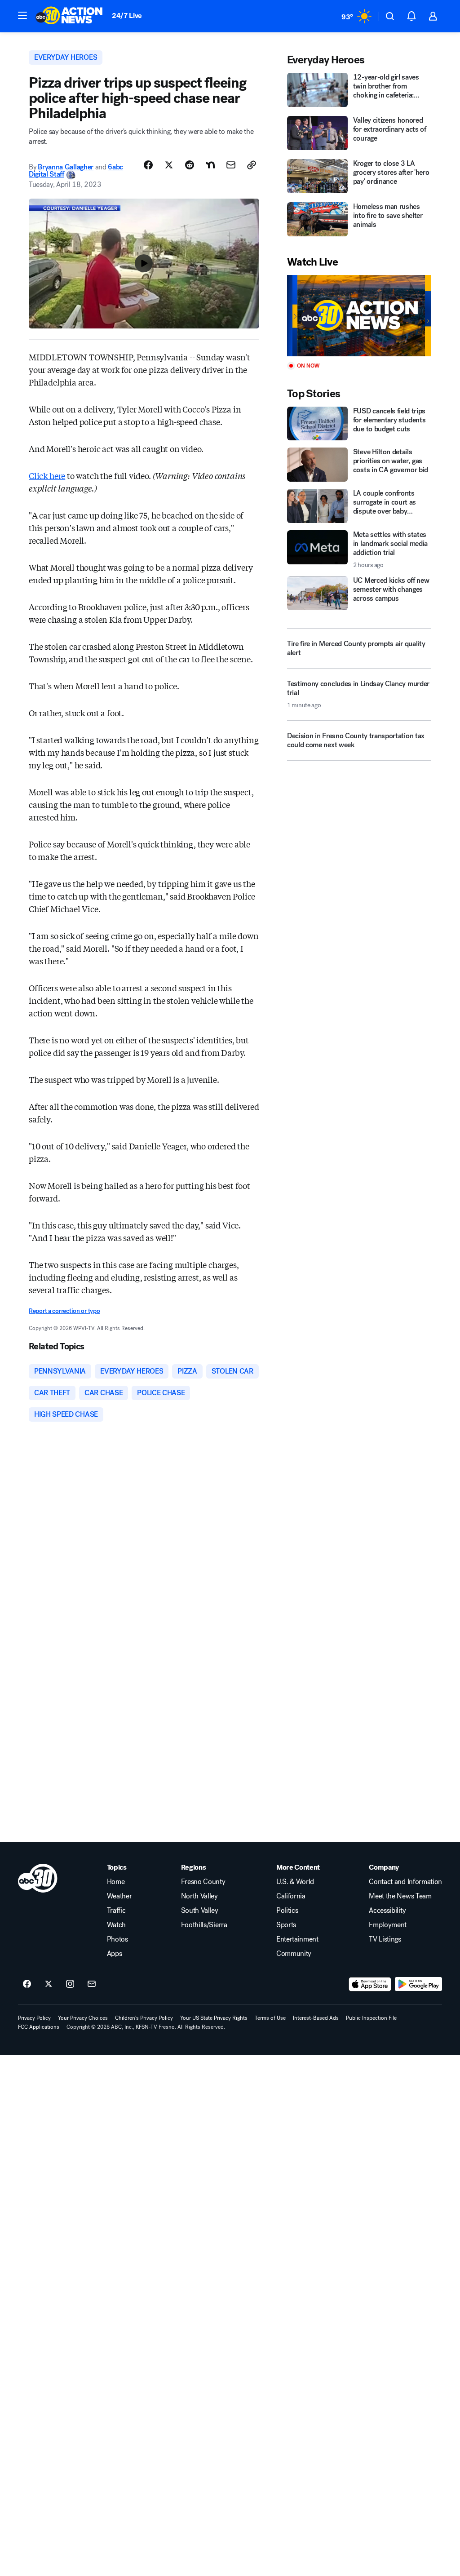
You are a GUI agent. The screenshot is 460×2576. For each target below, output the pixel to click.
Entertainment (297, 1939)
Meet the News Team (400, 1896)
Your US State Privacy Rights (214, 2018)
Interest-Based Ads (316, 2018)
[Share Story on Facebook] (148, 165)
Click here (47, 475)
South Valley (200, 1911)
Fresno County (203, 1882)
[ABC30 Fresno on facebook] (27, 1984)
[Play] (359, 316)
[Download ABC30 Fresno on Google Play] (418, 1984)
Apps (115, 1954)
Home (116, 1882)
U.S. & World (295, 1882)
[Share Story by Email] (231, 165)
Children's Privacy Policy (144, 2018)
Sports (286, 1925)
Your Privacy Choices (83, 2018)
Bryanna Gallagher (66, 167)
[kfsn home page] (38, 1878)
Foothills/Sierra (204, 1925)
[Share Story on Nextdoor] (210, 165)
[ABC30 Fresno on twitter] (49, 1984)
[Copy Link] (252, 165)
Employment (388, 1925)
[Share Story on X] (169, 165)
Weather (119, 1896)
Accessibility (387, 1911)
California (291, 1896)
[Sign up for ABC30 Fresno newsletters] (92, 1984)
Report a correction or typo (64, 1311)
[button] (22, 15)
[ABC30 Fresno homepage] (69, 16)
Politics (287, 1911)
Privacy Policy (34, 2018)
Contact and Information (405, 1882)
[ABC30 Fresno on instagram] (70, 1984)
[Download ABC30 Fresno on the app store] (370, 1984)
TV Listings (385, 1939)
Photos (117, 1939)
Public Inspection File (371, 2018)
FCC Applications (39, 2027)
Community (294, 1954)
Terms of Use (270, 2018)
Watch (116, 1925)
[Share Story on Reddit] (190, 165)
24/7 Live (127, 16)
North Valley (199, 1896)
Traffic (116, 1911)
